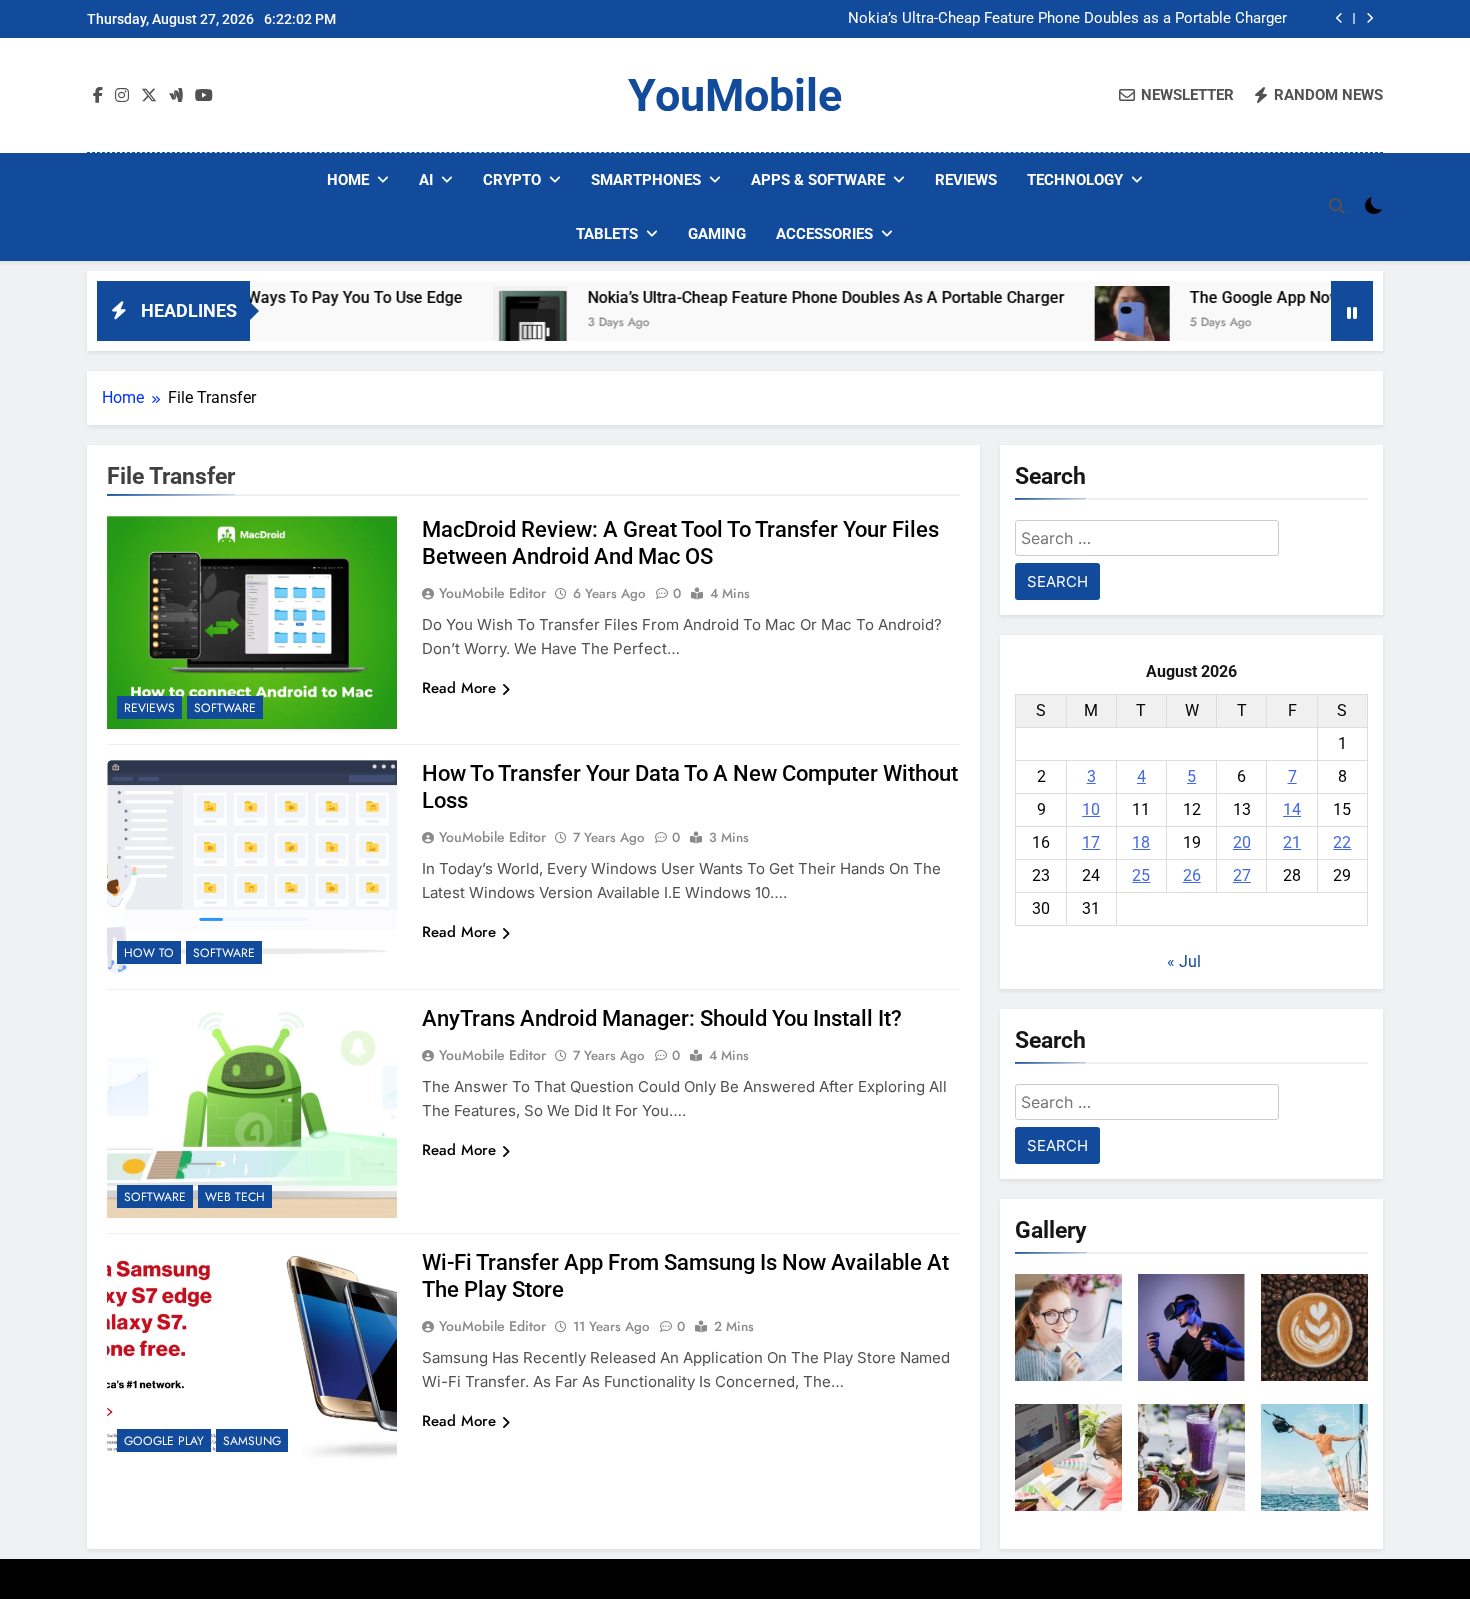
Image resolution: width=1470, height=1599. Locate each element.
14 (1292, 809)
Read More (459, 688)
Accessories (824, 234)
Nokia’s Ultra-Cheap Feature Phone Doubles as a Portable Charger (1067, 19)
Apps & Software (818, 180)
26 (1192, 875)
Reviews (966, 180)
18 (1141, 842)
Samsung (252, 1441)
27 (1242, 875)
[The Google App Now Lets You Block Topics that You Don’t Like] (1073, 323)
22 (1342, 842)
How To (149, 953)
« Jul (1184, 961)
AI (426, 180)
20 (1242, 842)
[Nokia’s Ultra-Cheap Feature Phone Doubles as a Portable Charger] (471, 323)
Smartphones (646, 180)
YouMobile (735, 95)
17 (1091, 842)
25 (1141, 875)
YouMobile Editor (492, 593)
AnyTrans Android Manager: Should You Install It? (662, 1018)
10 (1091, 809)
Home (348, 180)
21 (1292, 842)
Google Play (164, 1441)
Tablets (607, 234)
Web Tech (235, 1197)
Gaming (717, 234)
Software (225, 708)
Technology (1075, 180)
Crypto (512, 180)
